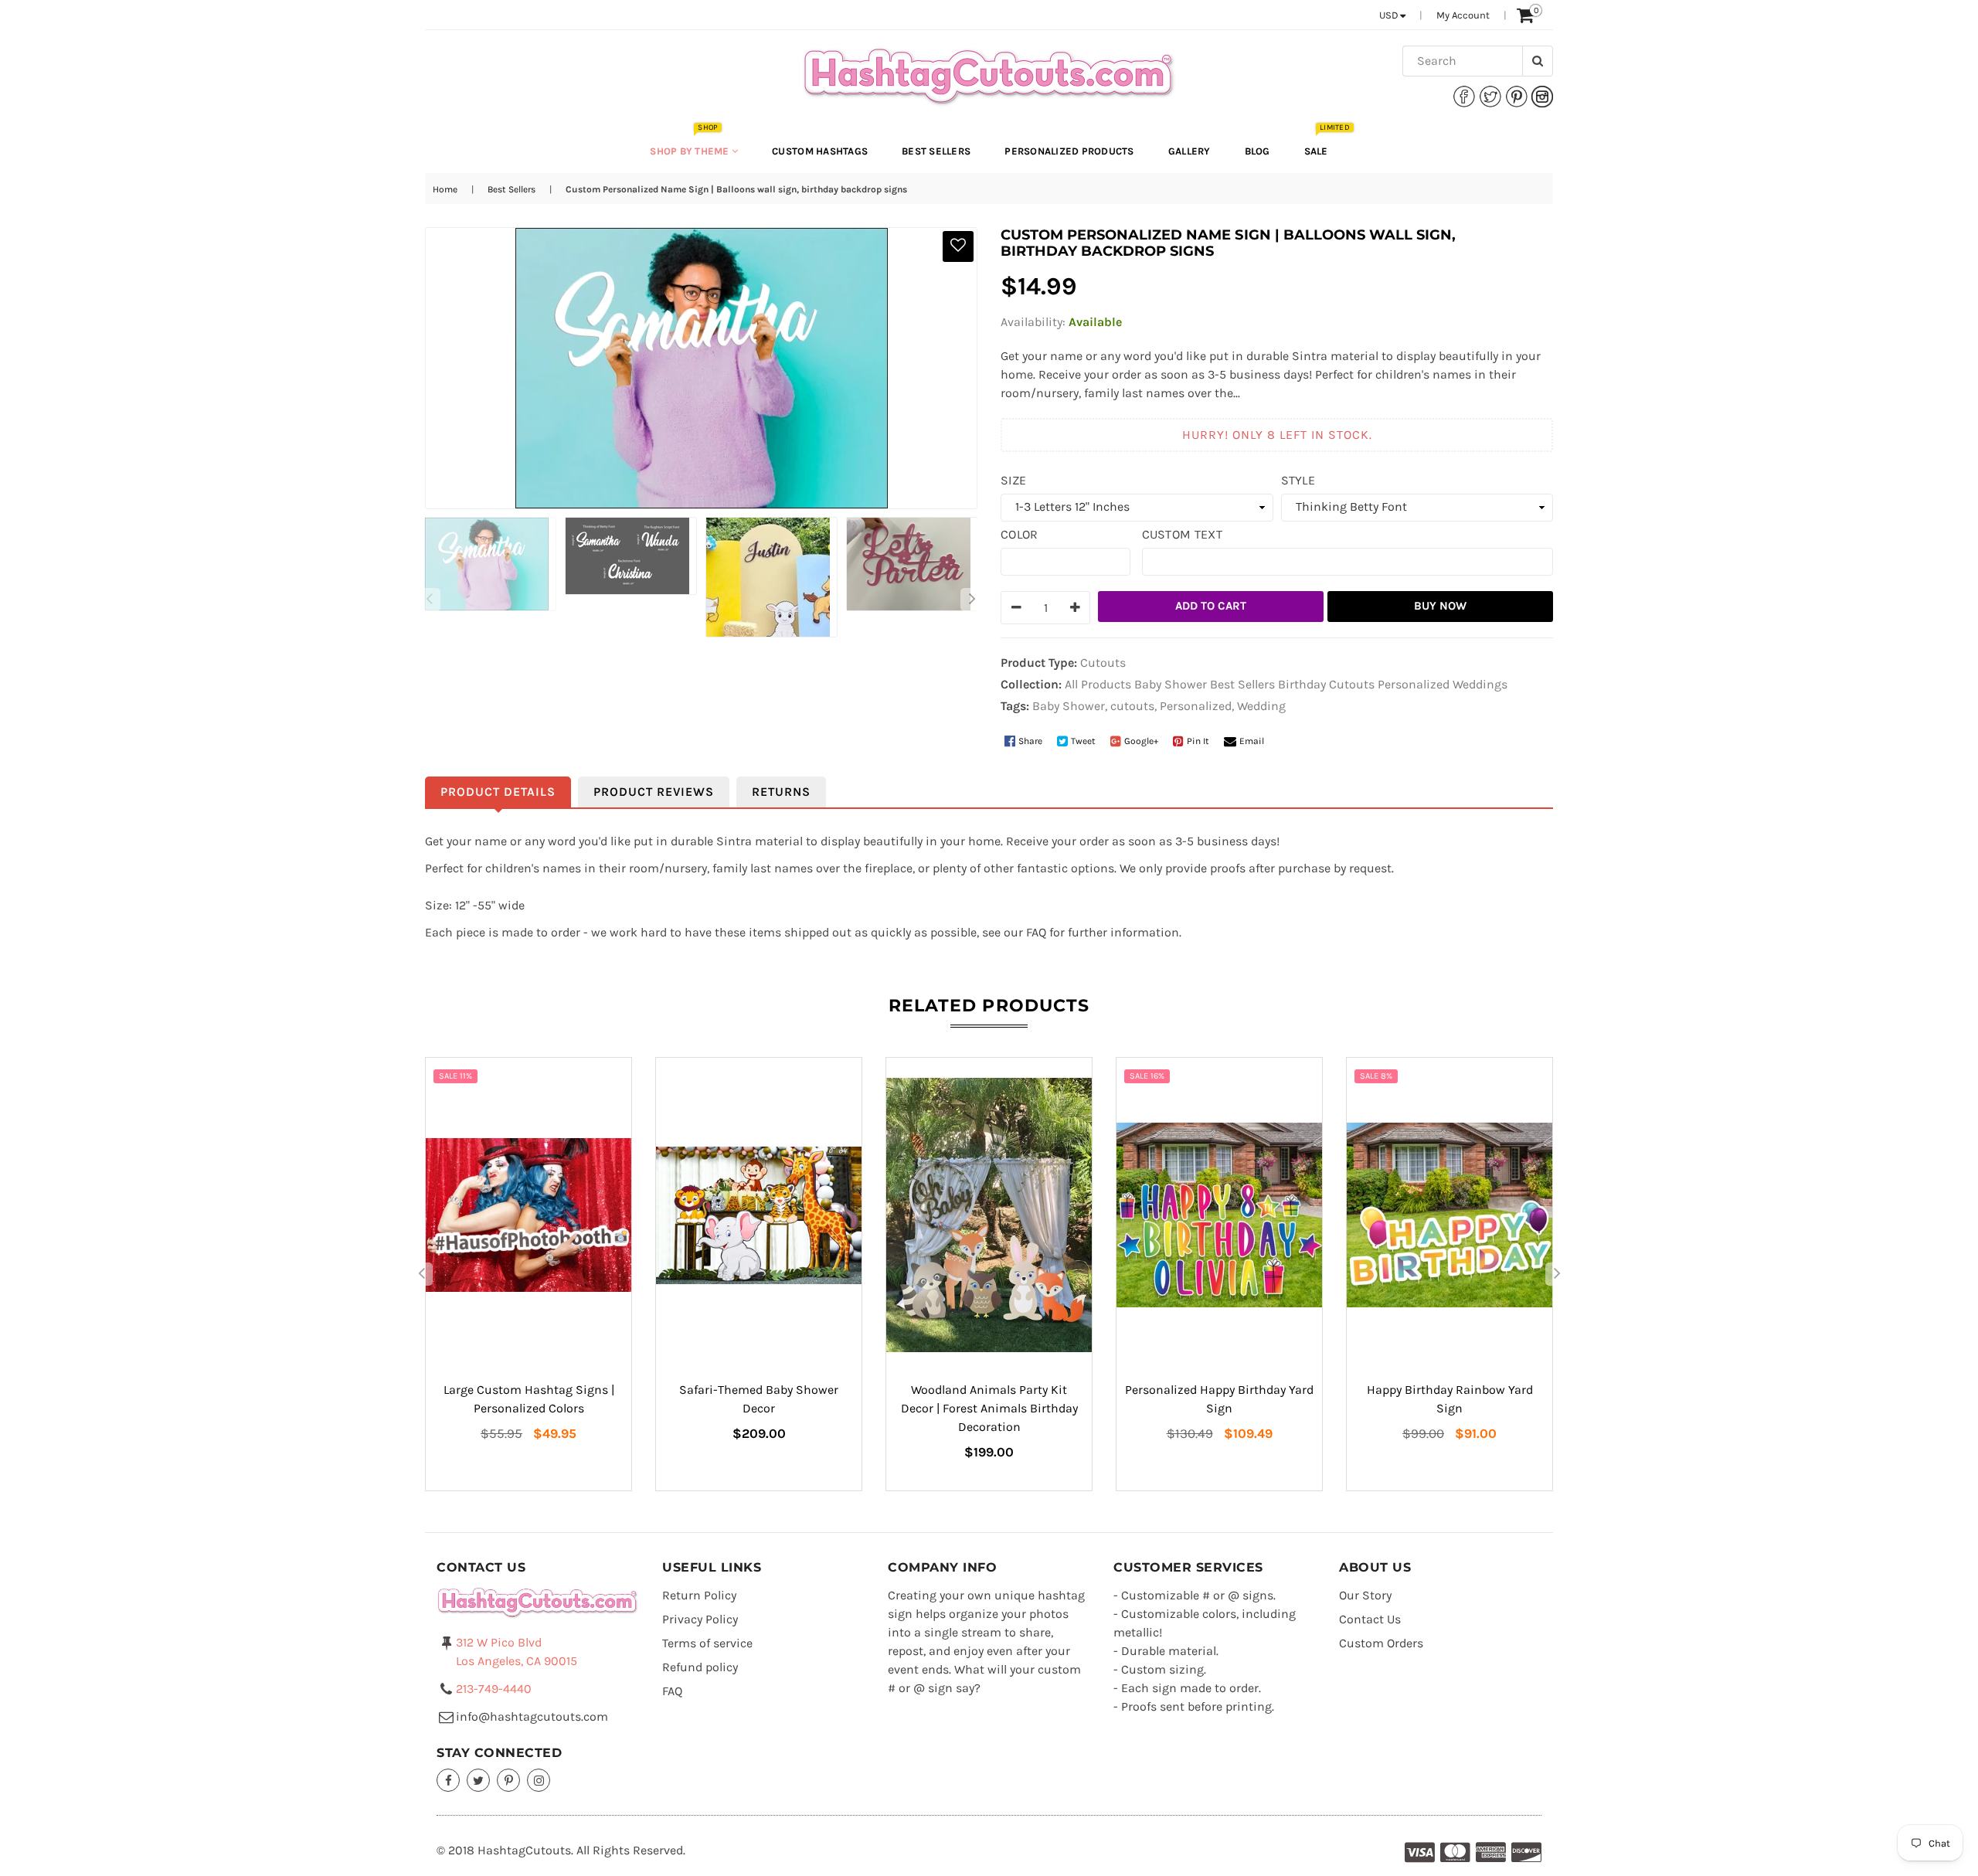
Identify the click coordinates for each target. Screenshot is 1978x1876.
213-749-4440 (494, 1689)
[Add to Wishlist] (958, 246)
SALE (1324, 143)
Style (1298, 480)
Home (445, 189)
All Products (1098, 684)
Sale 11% (455, 1076)
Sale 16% (1147, 1076)
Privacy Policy (700, 1619)
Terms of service (707, 1643)
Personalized (1414, 684)
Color (1020, 534)
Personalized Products (1069, 151)
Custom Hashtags (820, 151)
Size (1013, 480)
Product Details (498, 792)
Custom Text (1183, 534)
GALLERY (1190, 151)
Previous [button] (429, 600)
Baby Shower (1171, 684)
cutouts (1132, 706)
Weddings (1480, 684)
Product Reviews (654, 792)
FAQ (672, 1691)
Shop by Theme (691, 143)
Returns (781, 792)
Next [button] (972, 600)
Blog (1257, 151)
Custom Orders (1381, 1643)
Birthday (1302, 684)
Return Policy (699, 1595)
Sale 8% (1376, 1076)
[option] (488, 564)
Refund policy (700, 1667)
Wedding (1261, 706)
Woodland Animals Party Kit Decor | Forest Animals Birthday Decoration (989, 1408)
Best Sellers (936, 151)
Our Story (1365, 1595)
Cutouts (1352, 684)
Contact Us (1370, 1619)
